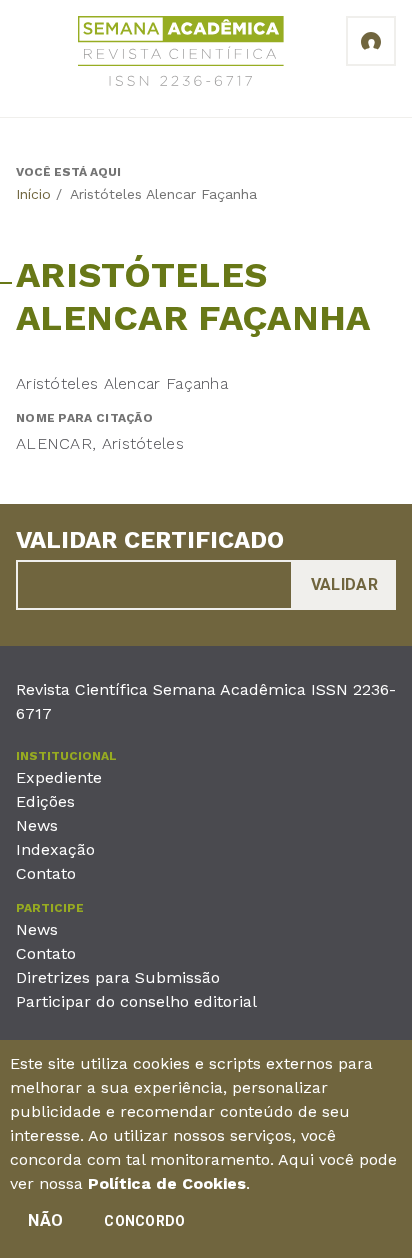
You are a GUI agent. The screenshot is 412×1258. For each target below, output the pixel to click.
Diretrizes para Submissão (118, 977)
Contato (46, 873)
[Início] (181, 54)
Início (33, 194)
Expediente (59, 777)
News (37, 825)
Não (45, 1220)
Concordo (144, 1221)
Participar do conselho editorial (136, 1001)
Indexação (55, 849)
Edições (45, 801)
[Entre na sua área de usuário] (371, 41)
